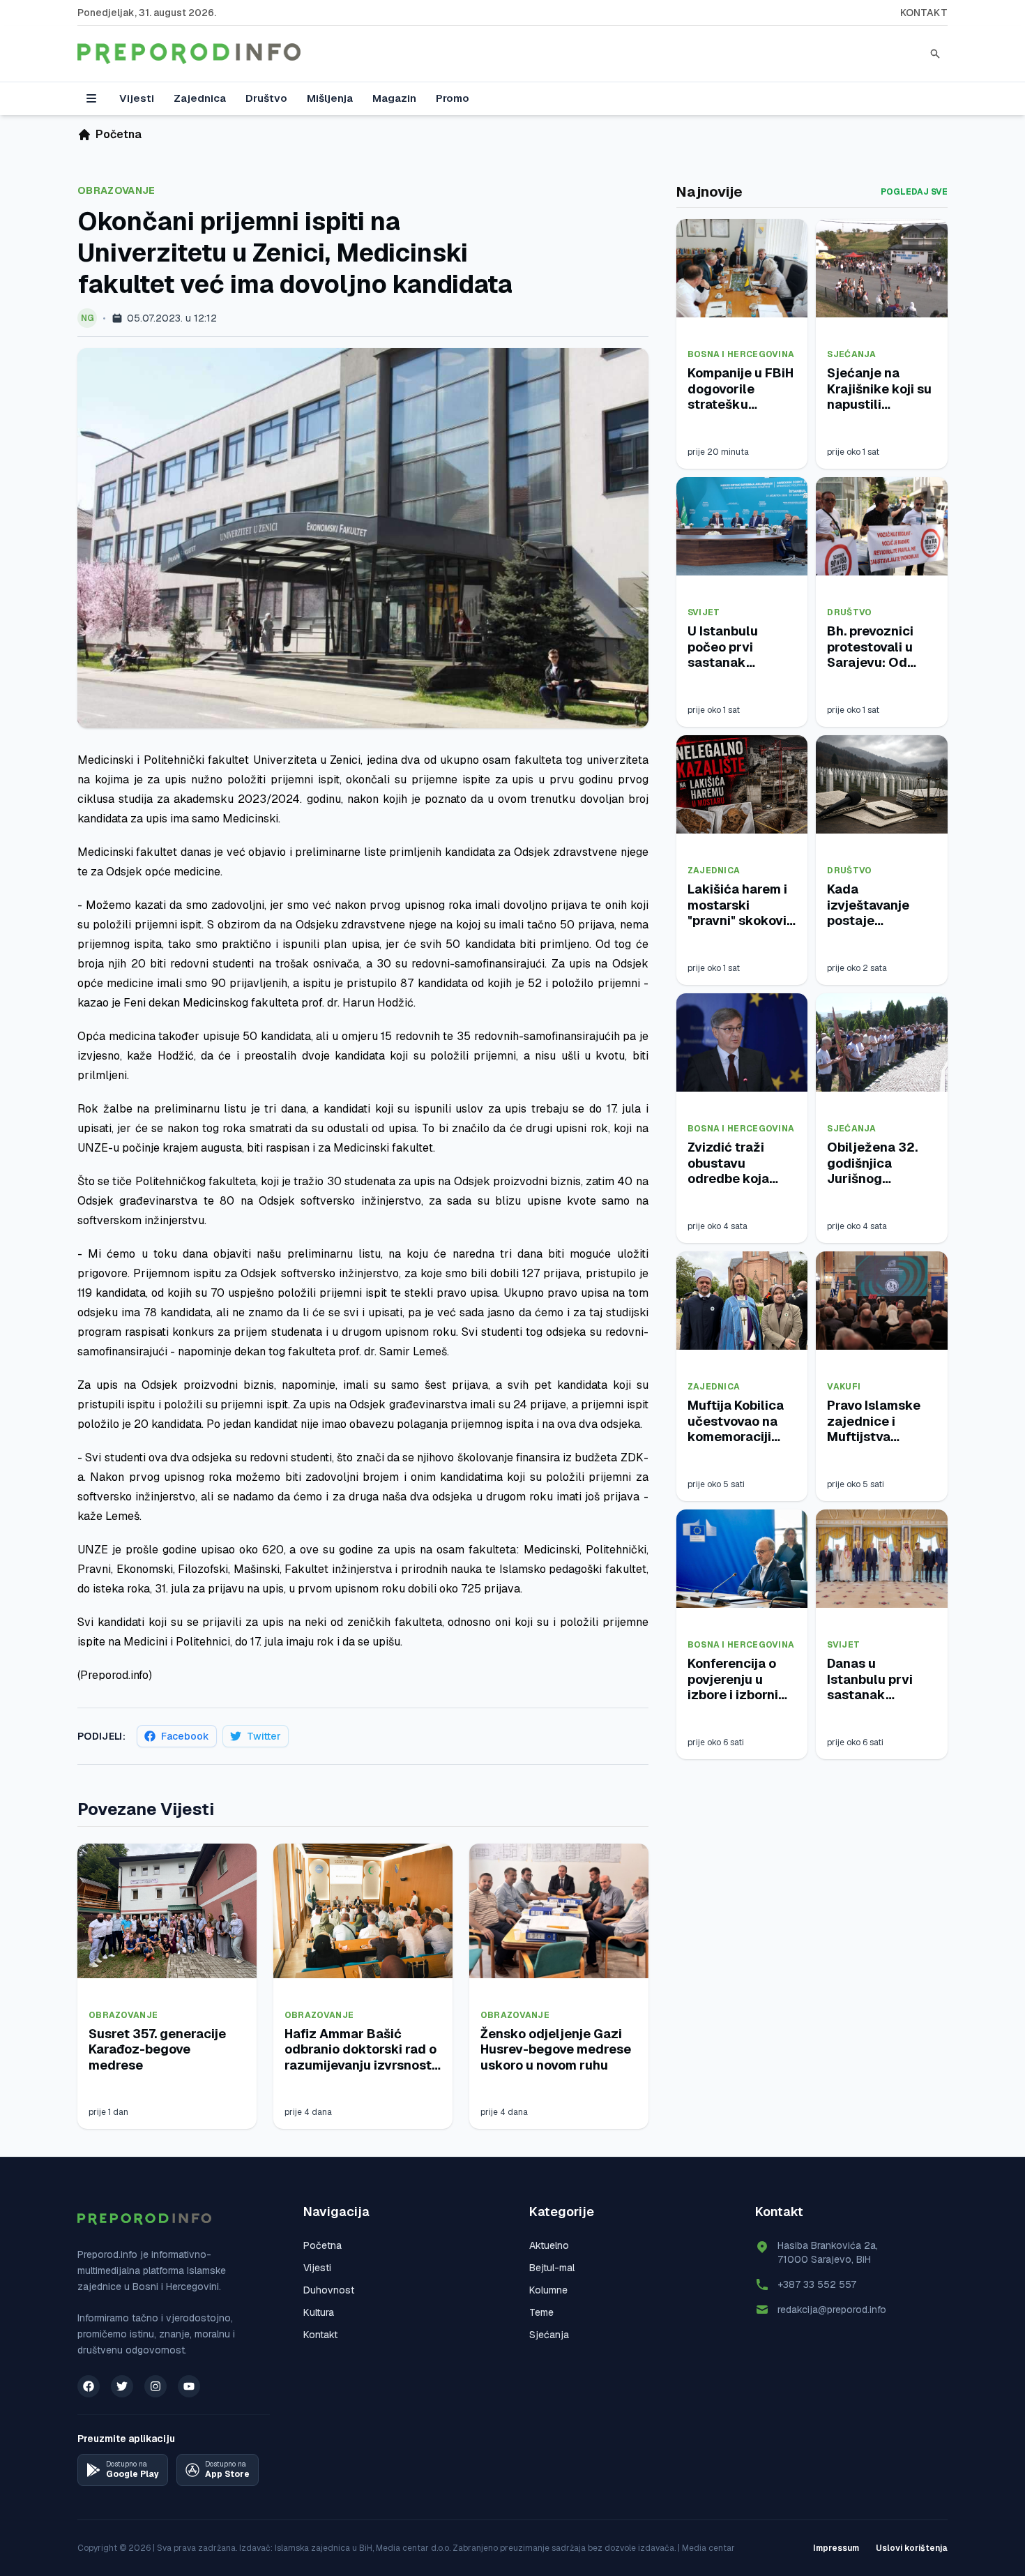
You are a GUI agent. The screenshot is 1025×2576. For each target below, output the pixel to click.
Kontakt (924, 13)
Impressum (836, 2548)
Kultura (319, 2312)
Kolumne (548, 2290)
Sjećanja (851, 354)
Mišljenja (330, 98)
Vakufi (844, 1387)
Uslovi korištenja (912, 2548)
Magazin (394, 98)
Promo (453, 98)
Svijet (704, 612)
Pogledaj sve (914, 192)
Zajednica (200, 98)
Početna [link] (119, 134)
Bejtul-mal (552, 2268)
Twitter (264, 1736)
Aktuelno (549, 2245)
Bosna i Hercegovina (741, 354)
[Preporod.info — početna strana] (189, 54)
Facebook (185, 1736)
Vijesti (137, 98)
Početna (322, 2245)
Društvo (266, 98)
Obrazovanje (116, 190)
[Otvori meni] (91, 98)
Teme (541, 2312)
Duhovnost (329, 2290)
